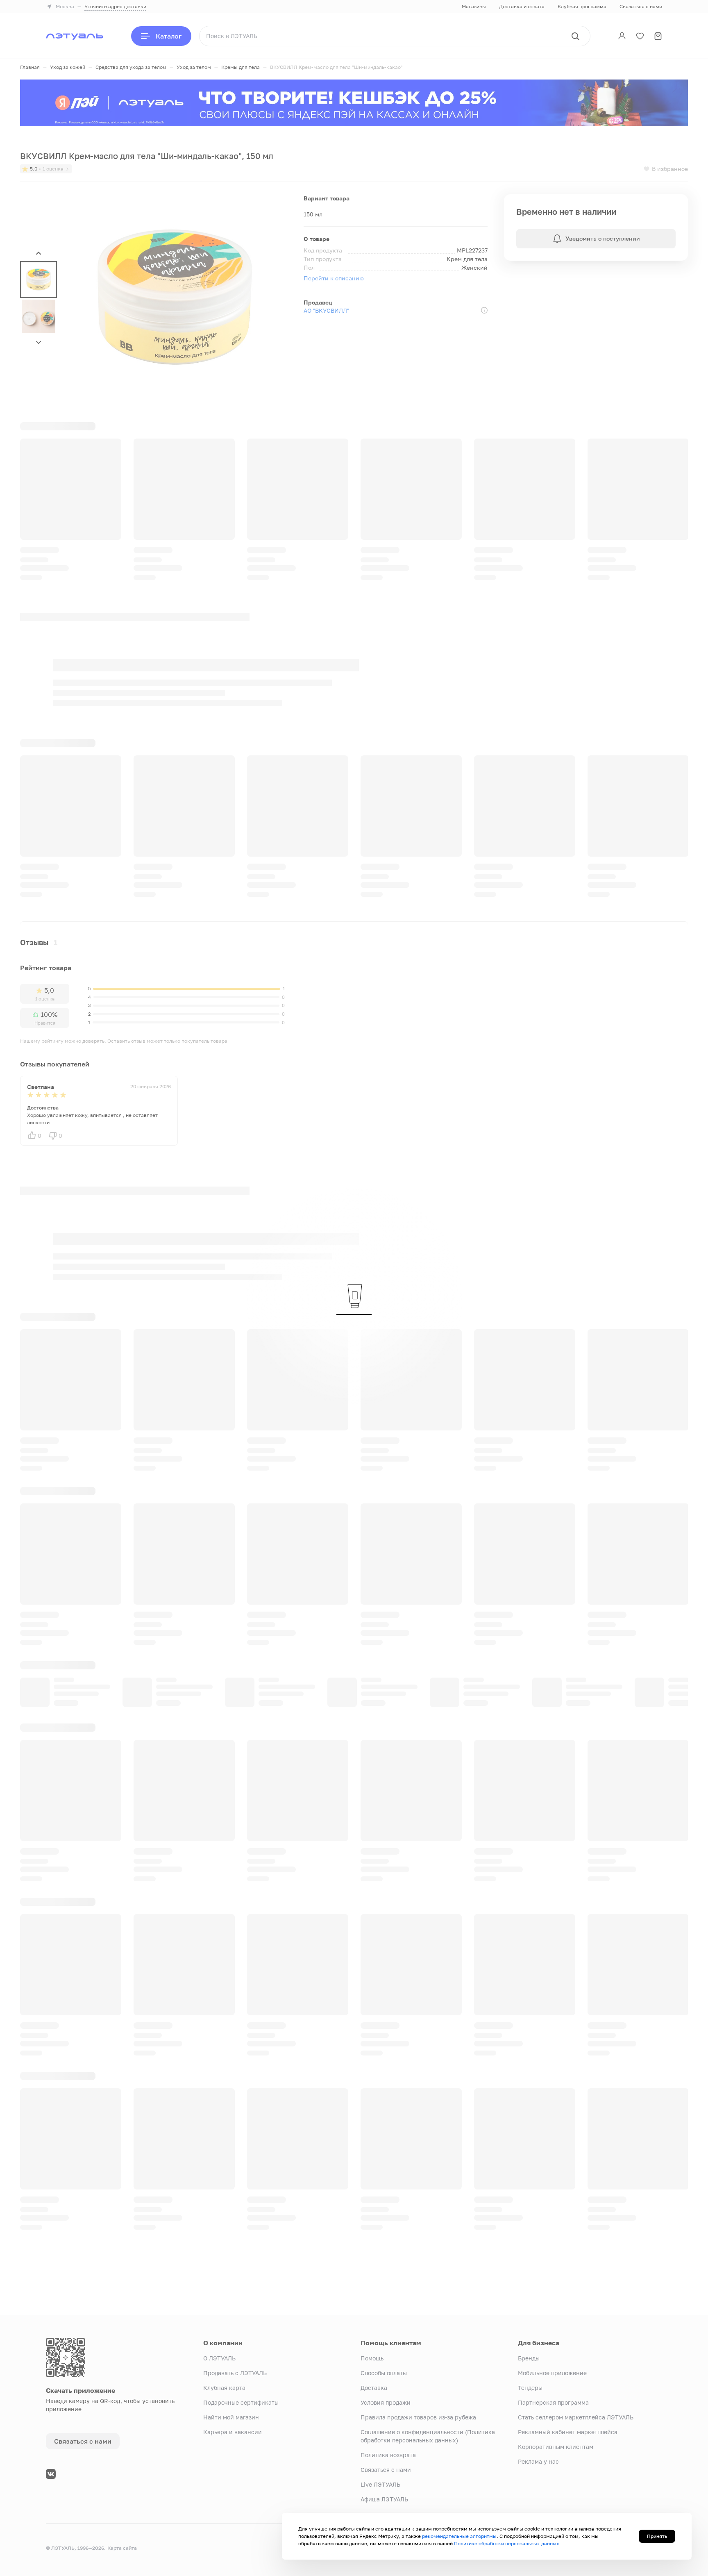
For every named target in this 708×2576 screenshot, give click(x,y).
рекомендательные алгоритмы (459, 2536)
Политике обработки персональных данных (507, 2543)
